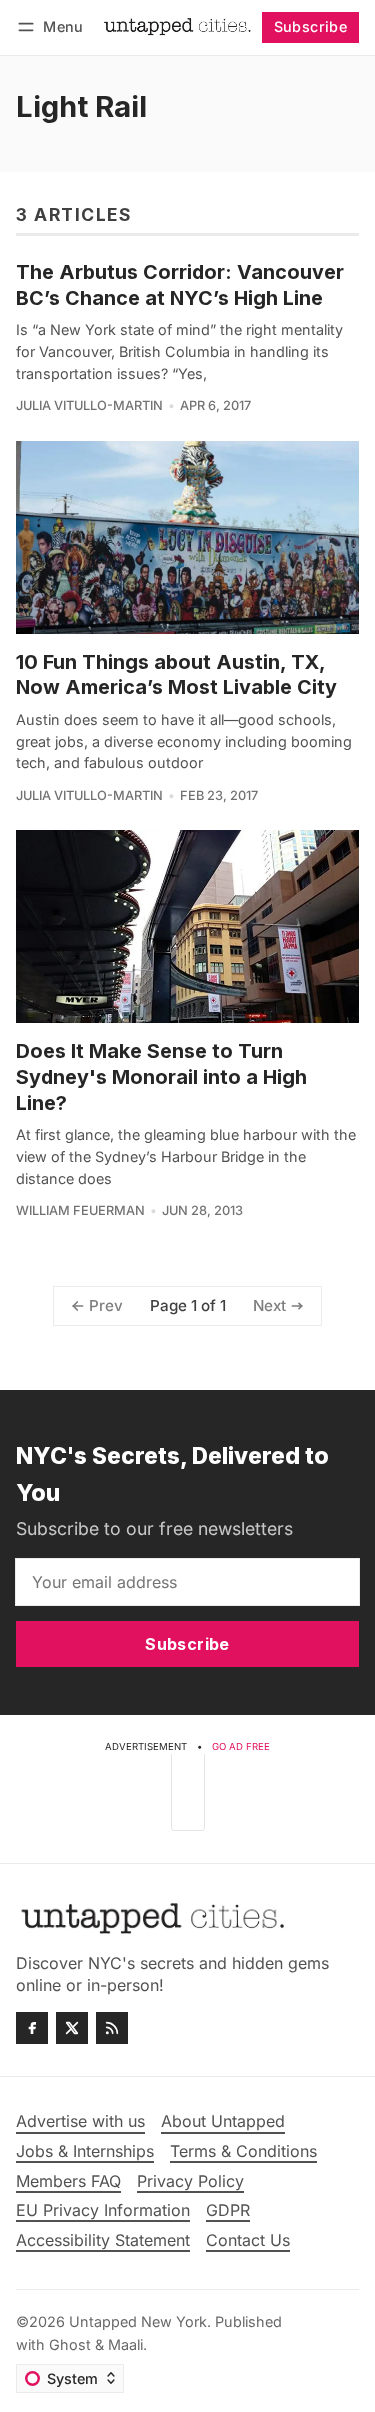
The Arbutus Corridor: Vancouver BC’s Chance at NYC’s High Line (180, 285)
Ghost (70, 2344)
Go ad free (241, 1746)
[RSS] (112, 2028)
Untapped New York (138, 2321)
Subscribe (311, 26)
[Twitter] (72, 2028)
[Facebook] (32, 2028)
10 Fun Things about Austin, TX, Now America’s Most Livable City (176, 675)
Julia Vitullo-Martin (89, 405)
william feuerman (80, 1210)
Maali (125, 2344)
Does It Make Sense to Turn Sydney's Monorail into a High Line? (161, 1076)
